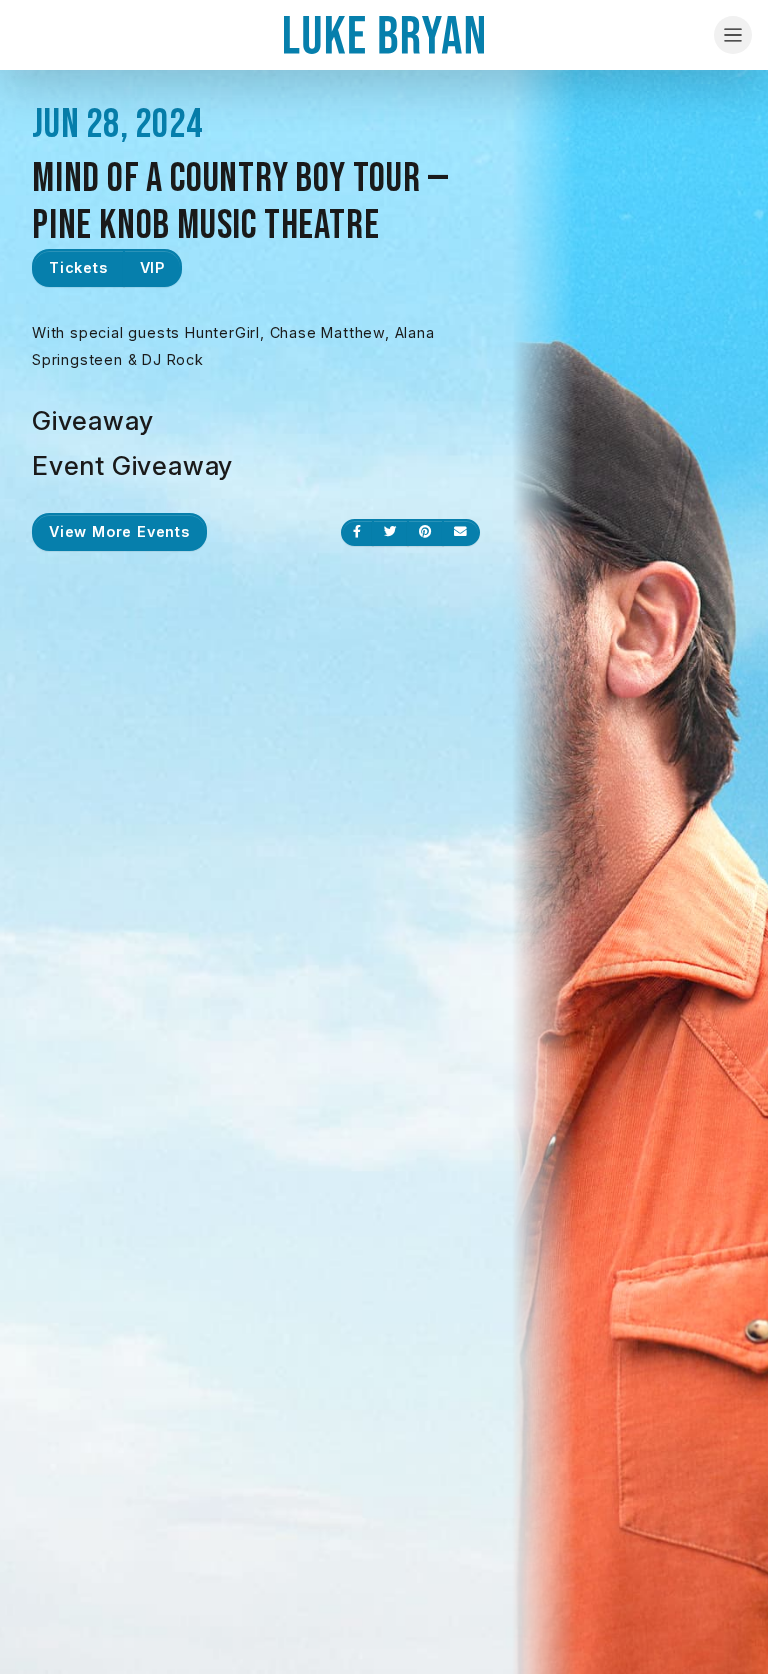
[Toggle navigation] (733, 35)
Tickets (78, 267)
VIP (152, 267)
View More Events (119, 531)
